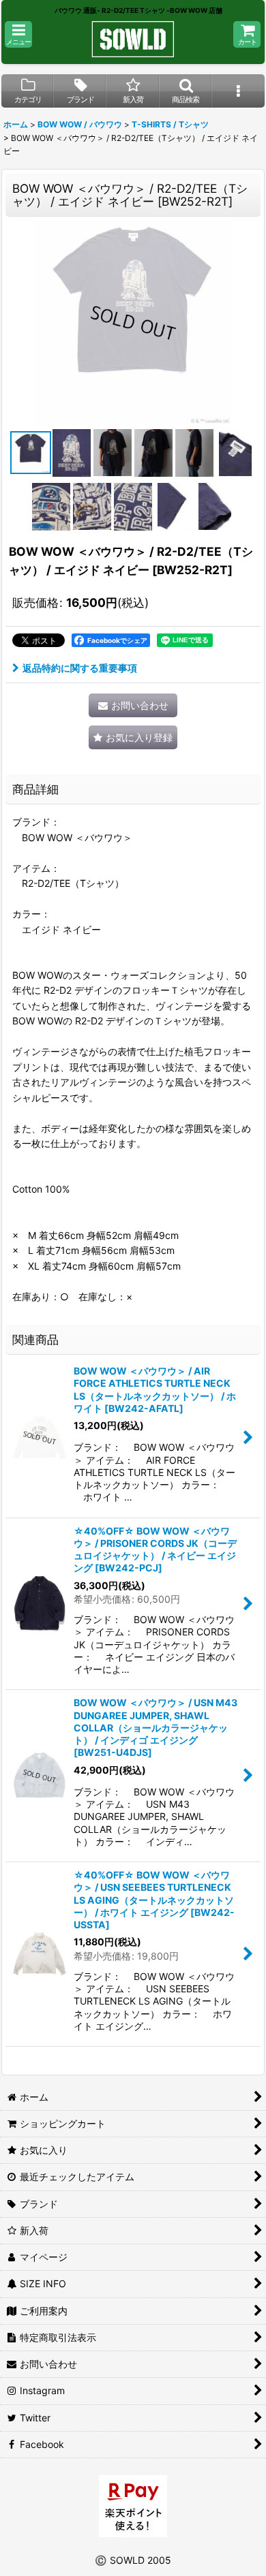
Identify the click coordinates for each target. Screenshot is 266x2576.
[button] (18, 34)
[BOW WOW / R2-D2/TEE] (133, 322)
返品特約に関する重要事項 (80, 668)
